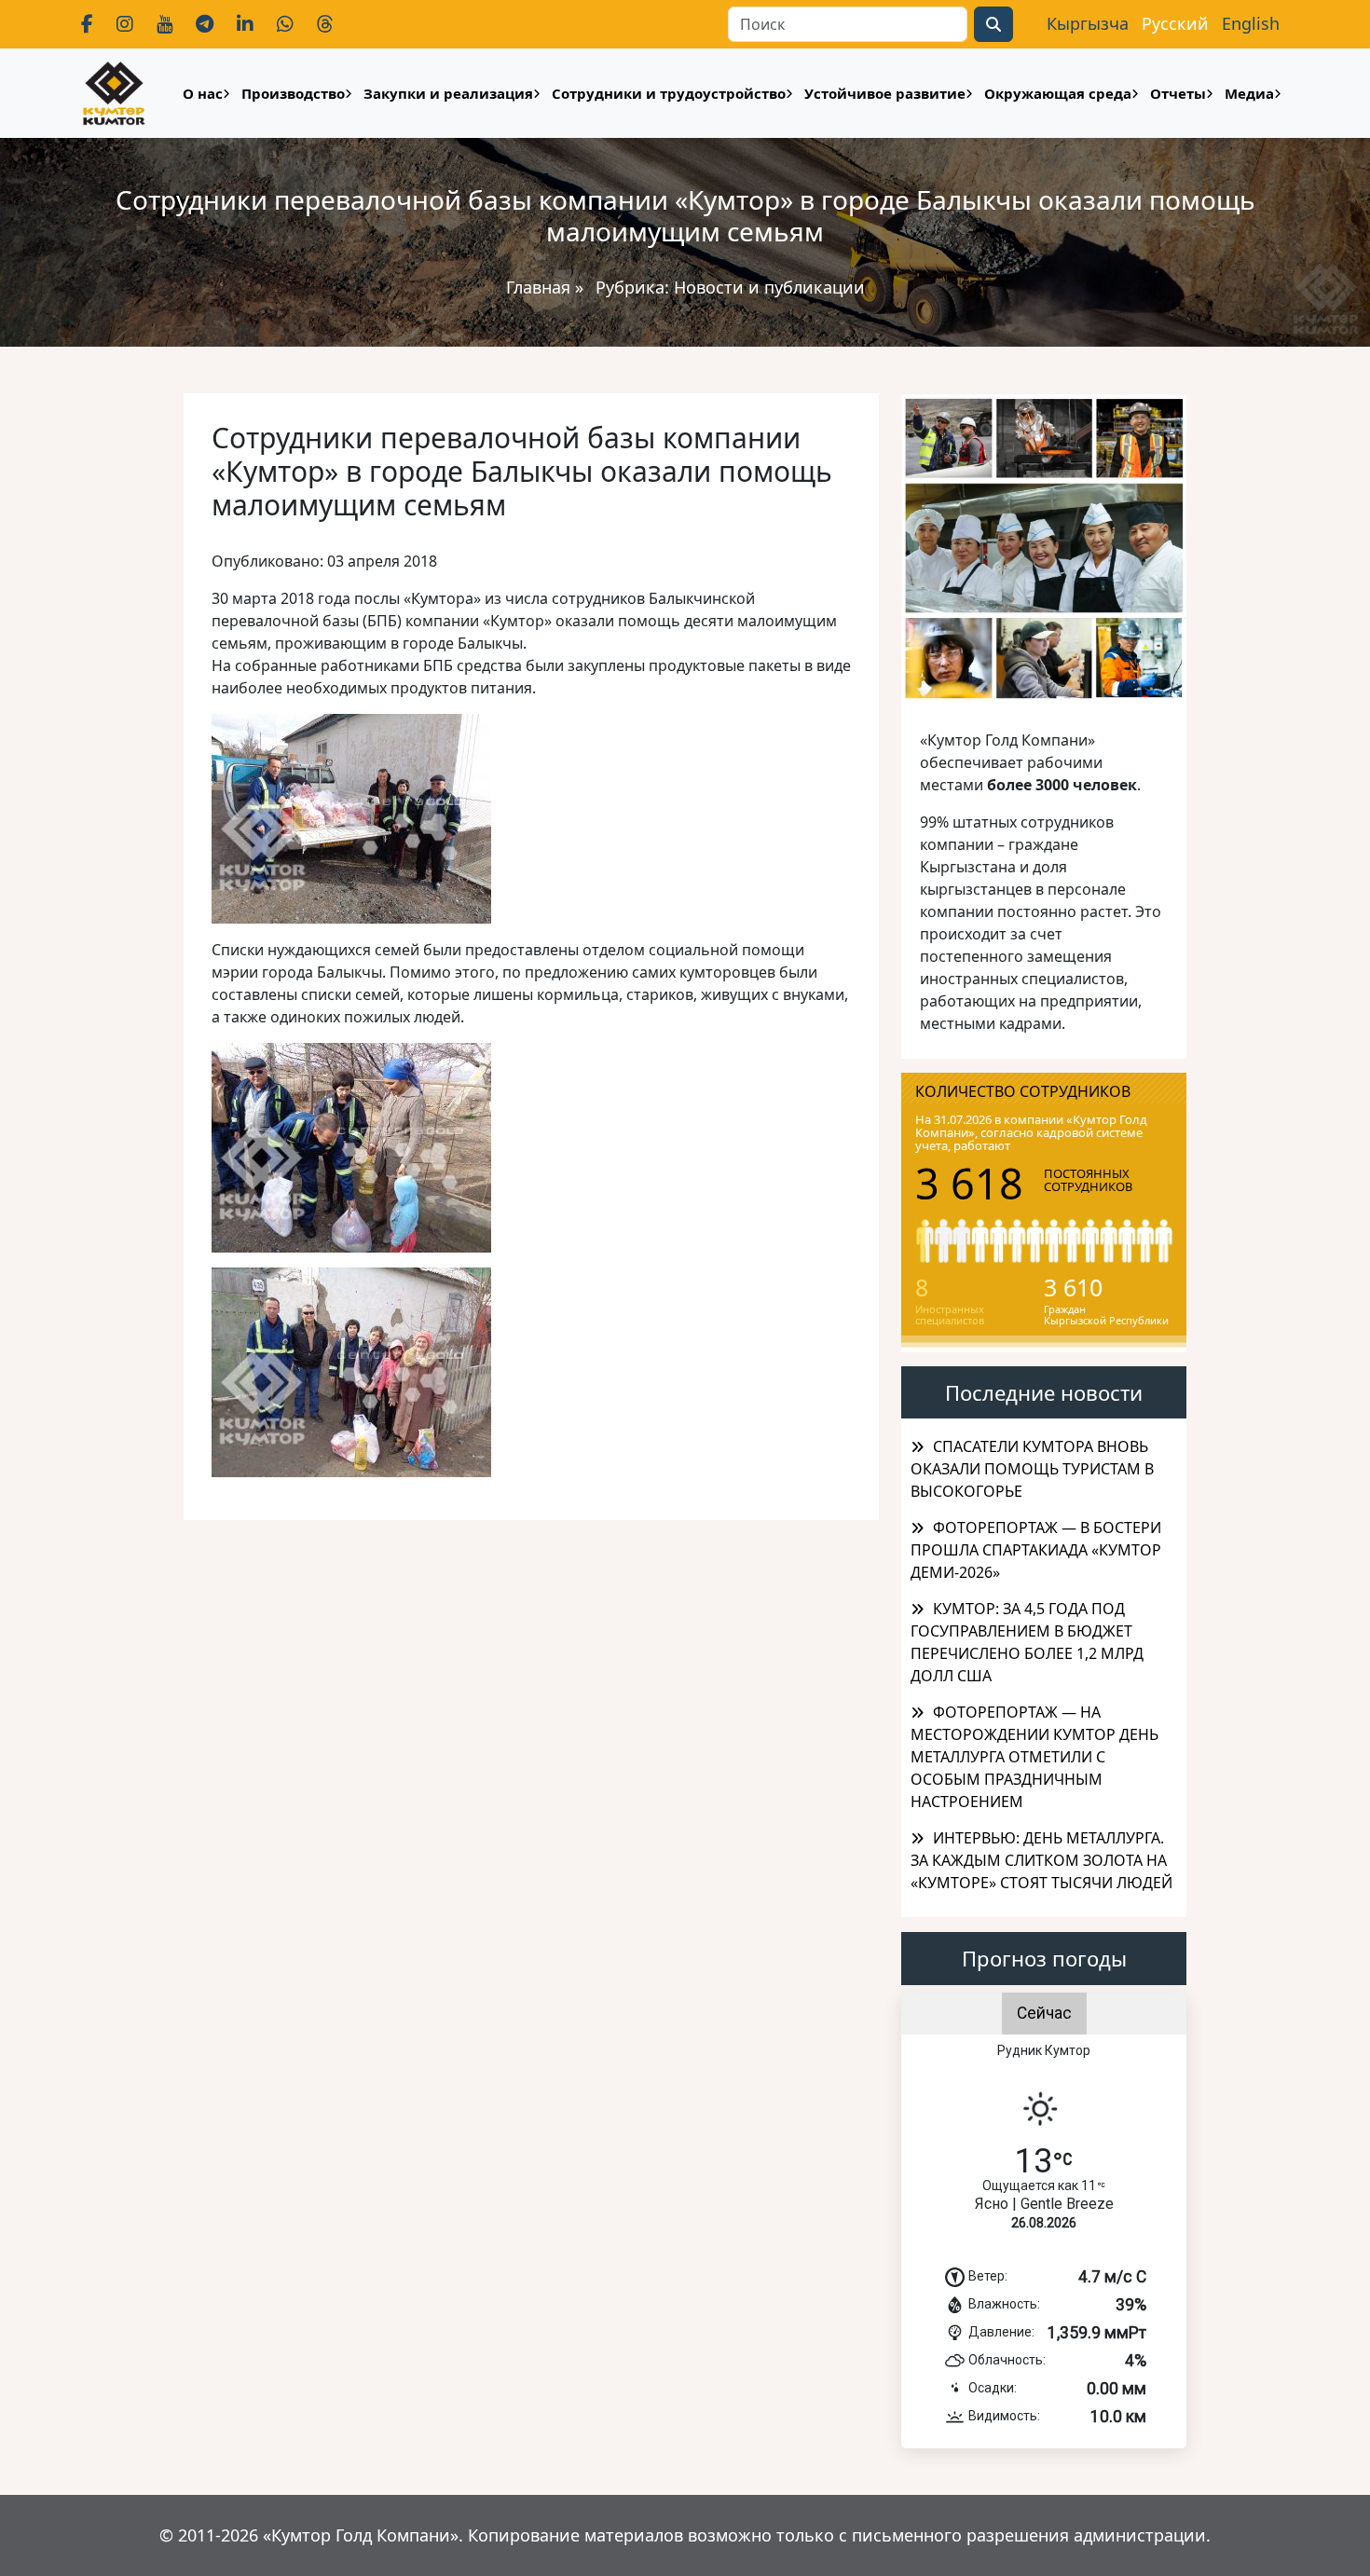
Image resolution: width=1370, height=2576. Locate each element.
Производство (293, 93)
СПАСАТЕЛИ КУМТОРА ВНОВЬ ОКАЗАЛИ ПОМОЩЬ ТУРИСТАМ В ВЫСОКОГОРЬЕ (1032, 1469)
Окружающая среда (1058, 93)
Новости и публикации (769, 287)
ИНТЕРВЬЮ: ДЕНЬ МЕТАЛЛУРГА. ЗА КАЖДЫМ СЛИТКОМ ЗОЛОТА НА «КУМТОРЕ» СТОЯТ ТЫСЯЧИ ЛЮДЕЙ (1041, 1860)
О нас (203, 93)
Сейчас (1044, 2013)
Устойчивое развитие (885, 93)
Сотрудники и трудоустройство (669, 93)
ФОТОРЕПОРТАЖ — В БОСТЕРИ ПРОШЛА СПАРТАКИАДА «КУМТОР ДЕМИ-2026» (1036, 1550)
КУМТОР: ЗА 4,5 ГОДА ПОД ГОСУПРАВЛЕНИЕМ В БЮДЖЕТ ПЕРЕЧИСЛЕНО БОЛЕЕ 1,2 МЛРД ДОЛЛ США (1027, 1642)
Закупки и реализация (448, 93)
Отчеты (1178, 93)
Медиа (1249, 93)
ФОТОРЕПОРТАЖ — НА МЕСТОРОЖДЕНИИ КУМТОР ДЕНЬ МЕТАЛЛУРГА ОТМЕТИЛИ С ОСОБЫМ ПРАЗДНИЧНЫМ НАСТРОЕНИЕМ (1034, 1757)
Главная (538, 287)
